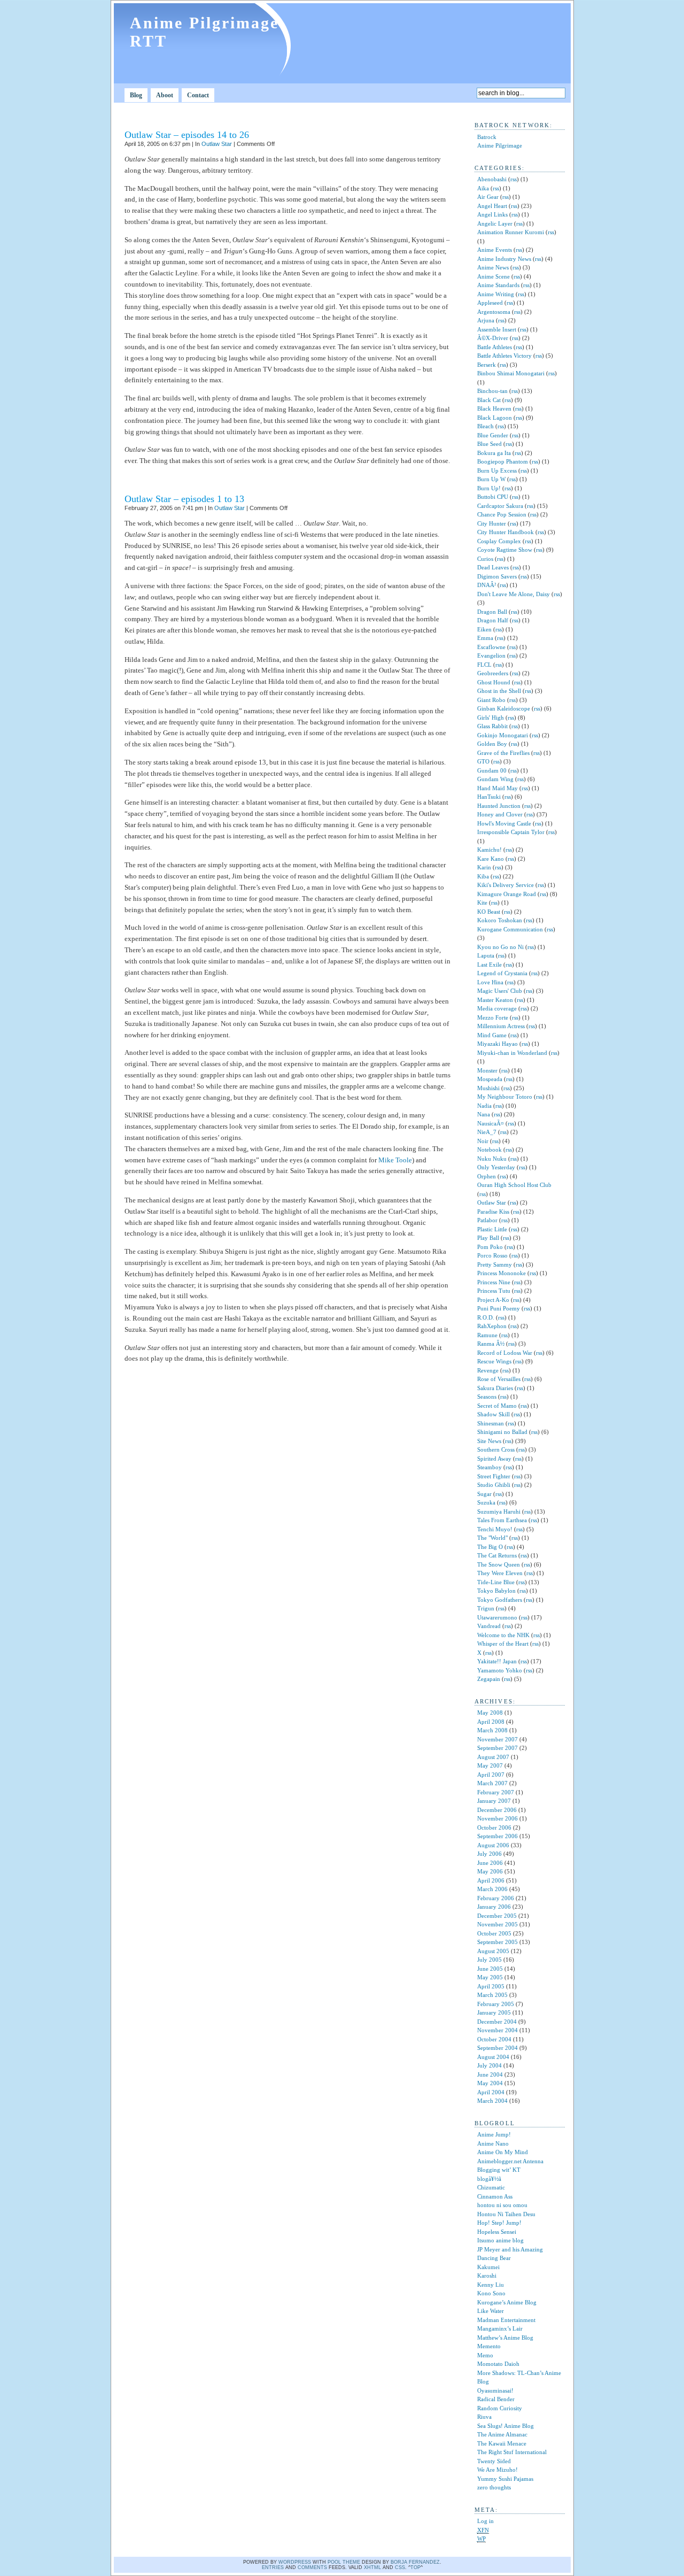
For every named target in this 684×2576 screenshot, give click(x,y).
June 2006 (490, 1863)
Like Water (491, 2311)
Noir (483, 1141)
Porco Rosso (492, 1255)
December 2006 (497, 1810)
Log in (485, 2521)
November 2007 (498, 1739)
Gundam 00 (492, 770)
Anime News (493, 267)
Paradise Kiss (493, 1212)
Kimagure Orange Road (507, 894)
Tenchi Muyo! (495, 1529)
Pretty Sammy (495, 1264)
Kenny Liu (491, 2285)
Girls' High (491, 718)
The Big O (490, 1547)
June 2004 (490, 2074)
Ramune (487, 1335)
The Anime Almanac (502, 2434)
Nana (484, 1114)
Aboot (165, 95)
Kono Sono (491, 2293)
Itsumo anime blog (500, 2240)
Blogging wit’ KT (499, 2170)
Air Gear (488, 197)
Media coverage (497, 1008)
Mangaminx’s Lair (500, 2328)
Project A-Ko (493, 1300)
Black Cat (489, 400)
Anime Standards (498, 285)
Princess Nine (494, 1282)
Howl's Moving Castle (504, 823)
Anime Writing (496, 294)
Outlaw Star (217, 144)
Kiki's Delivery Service (506, 885)
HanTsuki (489, 797)
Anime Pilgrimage (500, 145)
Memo (485, 2355)
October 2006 (494, 1827)
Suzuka (486, 1502)
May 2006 (490, 1871)
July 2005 (489, 1960)
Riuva (484, 2417)
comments (312, 2567)
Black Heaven (494, 408)
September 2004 (498, 2048)
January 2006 (494, 1907)
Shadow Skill (493, 1414)
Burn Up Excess (497, 471)
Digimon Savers (497, 576)
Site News (489, 1441)
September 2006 (498, 1836)
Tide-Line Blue (496, 1582)
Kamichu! (489, 850)
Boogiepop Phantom (503, 461)
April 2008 (491, 1722)
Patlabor (487, 1220)
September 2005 (498, 1942)
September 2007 (498, 1748)
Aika (483, 188)
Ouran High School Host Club (514, 1185)
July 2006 (489, 1854)
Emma (485, 638)
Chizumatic (491, 2187)
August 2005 (493, 1951)
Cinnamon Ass (495, 2196)
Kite (482, 903)
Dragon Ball (492, 612)
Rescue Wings (494, 1361)
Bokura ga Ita (494, 453)
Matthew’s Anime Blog (505, 2338)
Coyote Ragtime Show (505, 550)
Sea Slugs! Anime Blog (506, 2426)
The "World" (492, 1538)
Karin (484, 867)
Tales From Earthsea (502, 1520)
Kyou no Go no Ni (500, 947)
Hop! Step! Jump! (499, 2223)
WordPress (295, 2562)
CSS (400, 2567)
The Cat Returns (497, 1555)
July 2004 (489, 2065)
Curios (485, 559)
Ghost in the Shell (499, 691)
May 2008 (490, 1713)
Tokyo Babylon (496, 1591)
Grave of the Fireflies (503, 753)
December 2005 (497, 1916)
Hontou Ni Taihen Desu (506, 2214)
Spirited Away (494, 1459)
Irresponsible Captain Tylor (511, 832)
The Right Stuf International (512, 2452)
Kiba (483, 876)
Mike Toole (395, 1160)
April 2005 (491, 1986)
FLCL (484, 665)
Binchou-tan (492, 391)
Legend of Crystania (502, 973)
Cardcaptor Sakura (500, 506)
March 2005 (492, 1995)
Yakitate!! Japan (497, 1661)
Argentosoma (494, 312)
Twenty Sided (494, 2461)
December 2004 (497, 2022)
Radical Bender (496, 2399)
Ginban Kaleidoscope (504, 708)
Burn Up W (491, 479)
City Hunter (492, 523)
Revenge (488, 1370)
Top (415, 2567)
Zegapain (489, 1679)
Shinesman (491, 1423)
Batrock (487, 137)
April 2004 (491, 2092)
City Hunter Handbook (506, 532)
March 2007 (492, 1783)
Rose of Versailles (499, 1379)
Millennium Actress (501, 1026)
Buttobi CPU (493, 497)
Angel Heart (492, 206)
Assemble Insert (497, 329)
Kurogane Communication (510, 929)
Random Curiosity (500, 2408)
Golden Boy (492, 744)
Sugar (484, 1494)
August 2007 (493, 1757)
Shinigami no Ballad (502, 1432)
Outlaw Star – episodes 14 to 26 (187, 135)
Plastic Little (492, 1229)
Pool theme (344, 2562)
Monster (487, 1070)
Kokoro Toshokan (500, 920)
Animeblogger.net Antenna (510, 2161)
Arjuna (486, 320)
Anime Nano (493, 2143)
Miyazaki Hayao (498, 1044)
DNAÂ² (487, 585)
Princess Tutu (494, 1291)
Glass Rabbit (492, 726)
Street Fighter (494, 1476)
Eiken (484, 629)
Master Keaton (495, 1000)
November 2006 (498, 1818)
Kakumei (488, 2267)
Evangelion (491, 655)
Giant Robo (491, 700)
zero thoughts (494, 2487)
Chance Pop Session (502, 514)
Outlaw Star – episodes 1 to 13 (184, 499)
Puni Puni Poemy (499, 1308)
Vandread (489, 1626)
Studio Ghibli (494, 1485)
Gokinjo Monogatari (503, 735)
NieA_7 (487, 1132)
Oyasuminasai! (495, 2390)
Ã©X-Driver (493, 338)
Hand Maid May (498, 788)
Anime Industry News (504, 259)
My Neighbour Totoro (505, 1097)
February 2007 (496, 1792)
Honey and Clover (500, 814)
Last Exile (489, 965)
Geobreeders (493, 673)
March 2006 (492, 1889)
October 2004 (494, 2039)
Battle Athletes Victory (504, 356)
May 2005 (490, 1977)
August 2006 (493, 1845)
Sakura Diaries (495, 1388)
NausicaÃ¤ (491, 1123)
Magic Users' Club (500, 991)
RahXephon (492, 1326)
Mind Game (492, 1035)
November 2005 (498, 1924)
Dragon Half (493, 620)
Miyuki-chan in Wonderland (512, 1053)
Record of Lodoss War (505, 1353)
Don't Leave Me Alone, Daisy (514, 594)
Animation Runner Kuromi (511, 232)
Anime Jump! (494, 2134)
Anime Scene (493, 276)
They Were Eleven (500, 1573)
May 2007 (490, 1765)
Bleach (485, 426)
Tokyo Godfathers (500, 1600)
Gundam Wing (495, 779)
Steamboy (489, 1467)
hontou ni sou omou (502, 2205)
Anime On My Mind (503, 2152)
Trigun (486, 1608)
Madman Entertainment (506, 2320)
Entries (273, 2567)
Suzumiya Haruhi (499, 1511)
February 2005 (496, 2004)
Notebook (489, 1150)
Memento (489, 2346)
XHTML (372, 2567)
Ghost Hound (494, 682)
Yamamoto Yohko (500, 1670)
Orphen (487, 1176)
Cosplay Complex (499, 541)
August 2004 (493, 2057)
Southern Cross (496, 1449)
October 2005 (494, 1933)
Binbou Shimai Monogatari (511, 373)
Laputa (486, 955)
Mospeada (490, 1079)
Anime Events (495, 250)
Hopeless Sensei (497, 2232)
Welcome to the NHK (503, 1635)
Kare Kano (491, 859)
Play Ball (488, 1238)
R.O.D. (486, 1317)
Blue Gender (493, 435)
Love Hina (490, 982)
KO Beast (489, 912)
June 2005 (490, 1969)
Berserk (487, 365)
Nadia (484, 1106)
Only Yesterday (496, 1167)
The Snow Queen (499, 1564)
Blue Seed (489, 444)
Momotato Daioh (498, 2364)
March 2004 (492, 2101)
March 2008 (492, 1730)
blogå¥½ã (489, 2179)
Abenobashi (492, 179)
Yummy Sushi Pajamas (505, 2479)
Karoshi (487, 2276)
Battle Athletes (495, 347)
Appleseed (490, 303)
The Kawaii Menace (502, 2443)
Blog (136, 95)
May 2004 (490, 2083)
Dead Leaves (493, 567)
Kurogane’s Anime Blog (507, 2302)
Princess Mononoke (502, 1273)
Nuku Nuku (492, 1159)
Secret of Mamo (497, 1406)
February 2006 (496, 1898)
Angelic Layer (495, 223)
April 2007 (491, 1775)
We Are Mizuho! (498, 2470)
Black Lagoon (495, 418)
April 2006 (491, 1880)
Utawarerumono (497, 1617)
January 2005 (494, 2012)
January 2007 (494, 1801)
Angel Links (492, 214)
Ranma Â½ (491, 1344)
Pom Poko (490, 1247)
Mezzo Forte (493, 1017)
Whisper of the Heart (503, 1644)
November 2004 (498, 2030)
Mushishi (488, 1088)
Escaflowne (491, 647)
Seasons (487, 1397)
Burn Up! (489, 488)
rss (514, 179)
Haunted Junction (499, 806)
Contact (198, 95)
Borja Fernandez (415, 2562)
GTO (483, 761)
